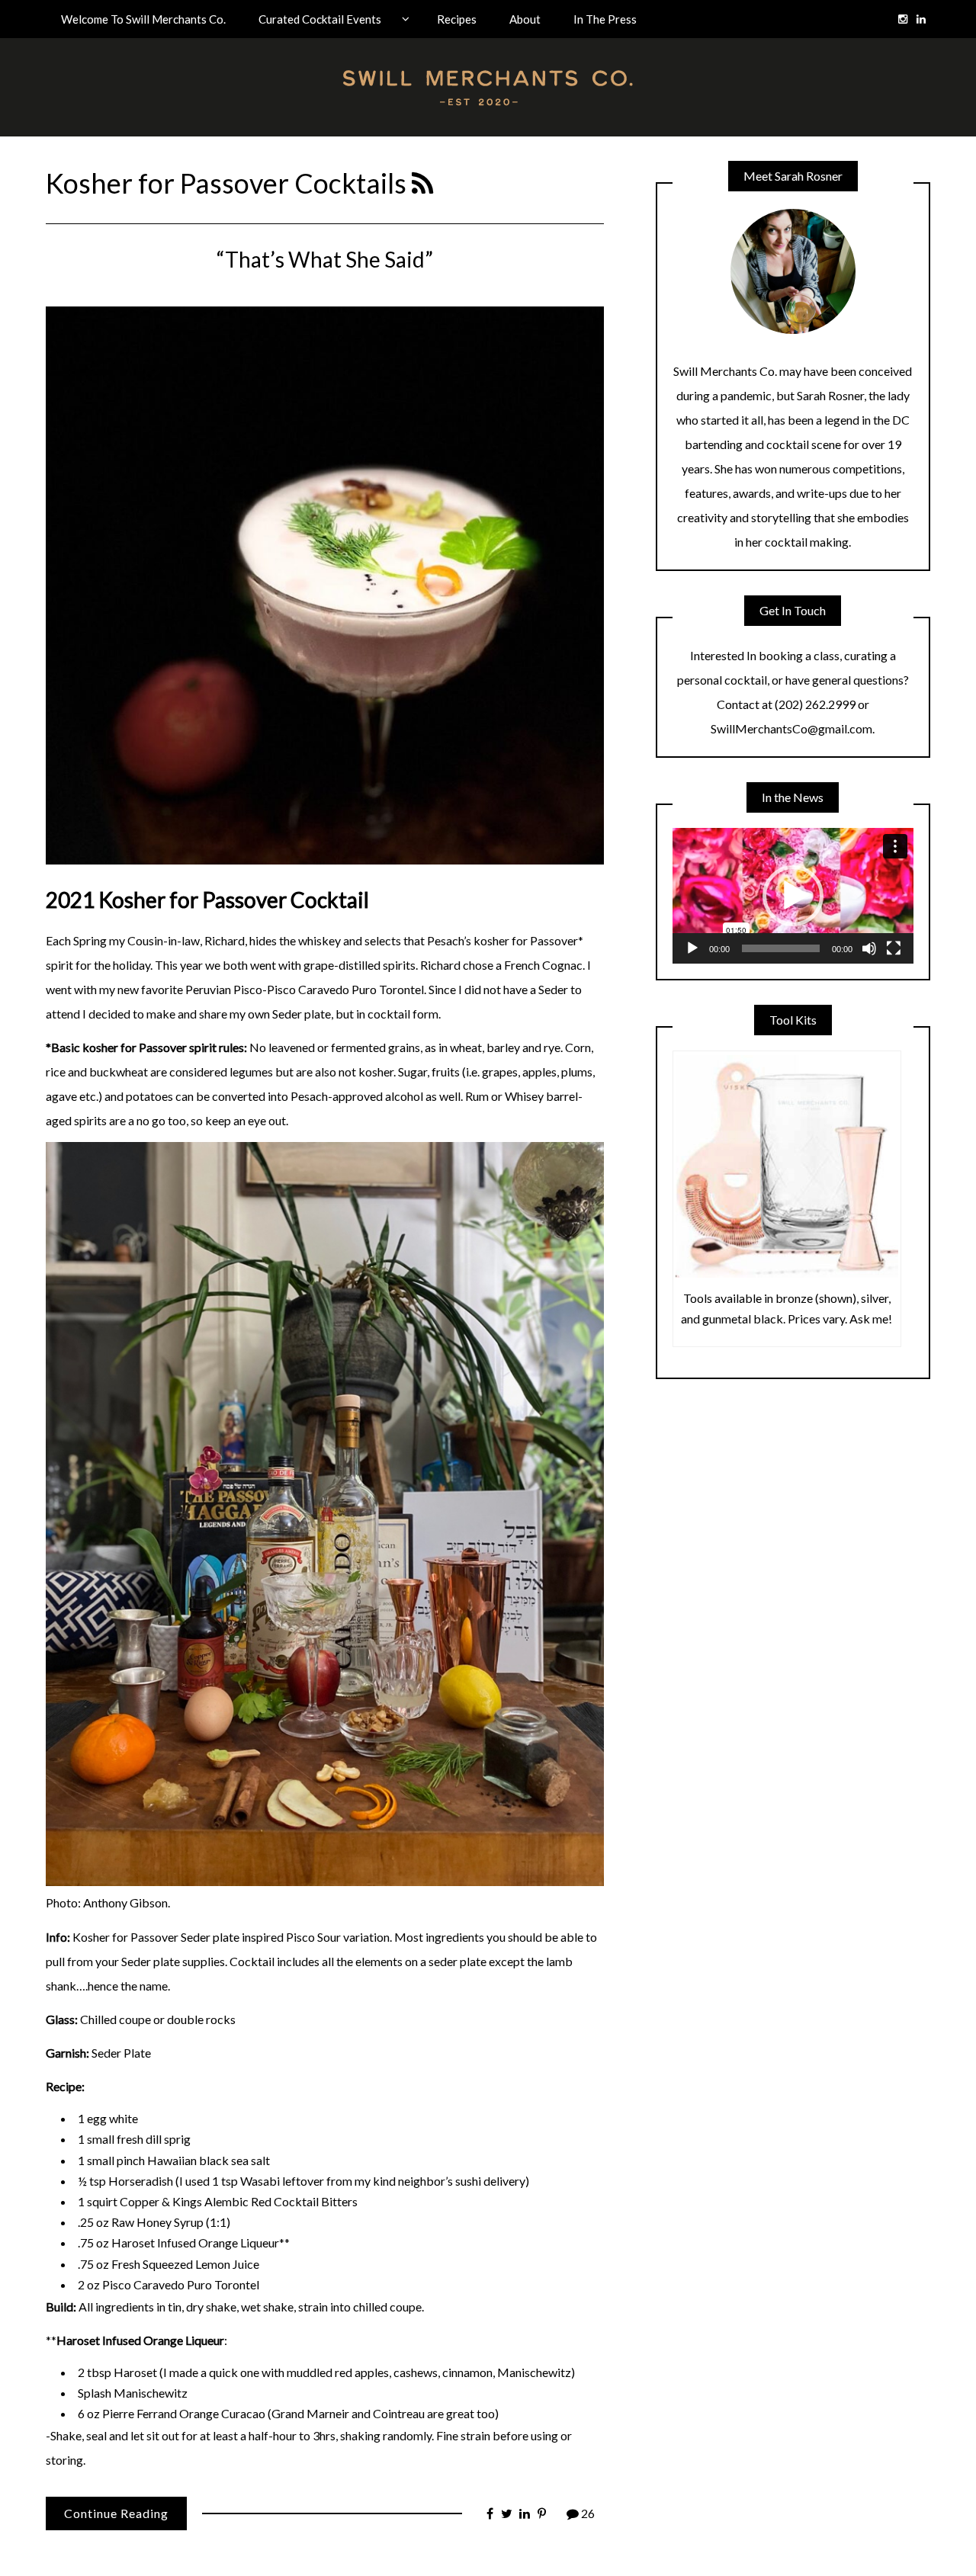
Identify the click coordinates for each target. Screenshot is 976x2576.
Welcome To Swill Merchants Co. (143, 19)
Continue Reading (116, 2513)
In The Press (605, 19)
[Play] (692, 948)
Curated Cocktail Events (320, 19)
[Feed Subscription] (422, 183)
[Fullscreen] (894, 948)
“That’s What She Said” (325, 259)
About (525, 19)
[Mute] (869, 948)
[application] (793, 896)
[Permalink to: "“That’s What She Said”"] (325, 584)
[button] (793, 896)
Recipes (457, 19)
